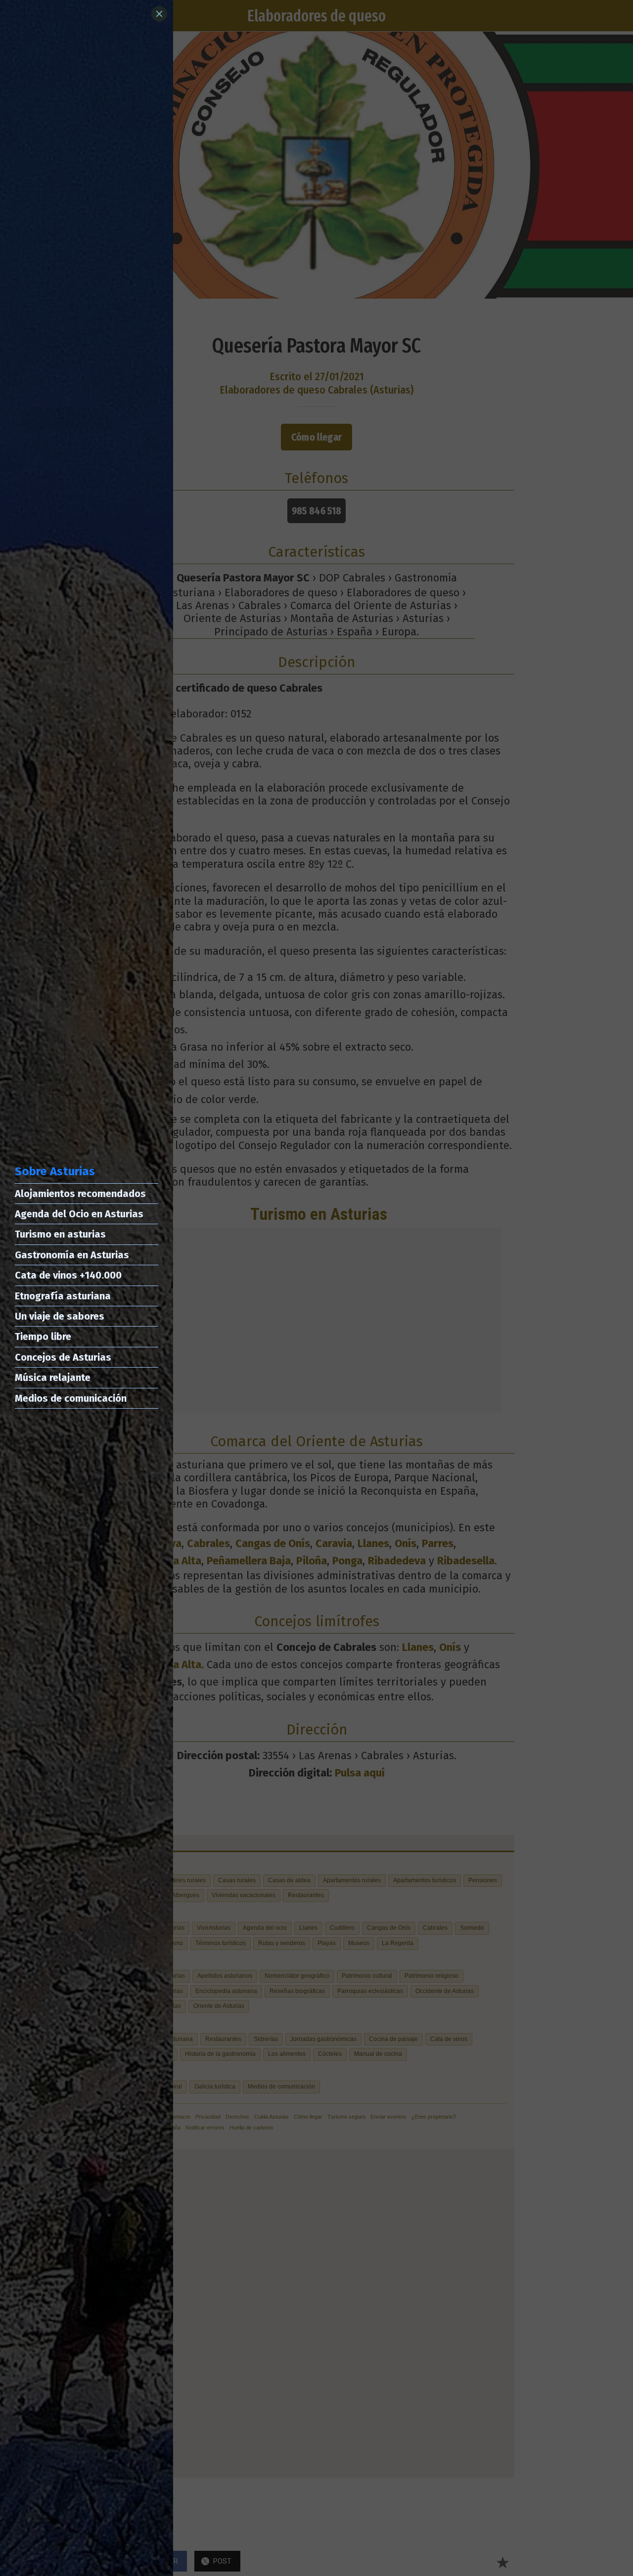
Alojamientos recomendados (80, 1194)
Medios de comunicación (71, 1398)
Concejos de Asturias (63, 1357)
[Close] (159, 14)
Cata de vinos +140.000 (68, 1275)
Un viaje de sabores (60, 1316)
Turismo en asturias (60, 1234)
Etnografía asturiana (63, 1296)
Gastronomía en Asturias (72, 1255)
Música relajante (53, 1377)
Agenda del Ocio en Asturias (79, 1214)
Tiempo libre (43, 1336)
